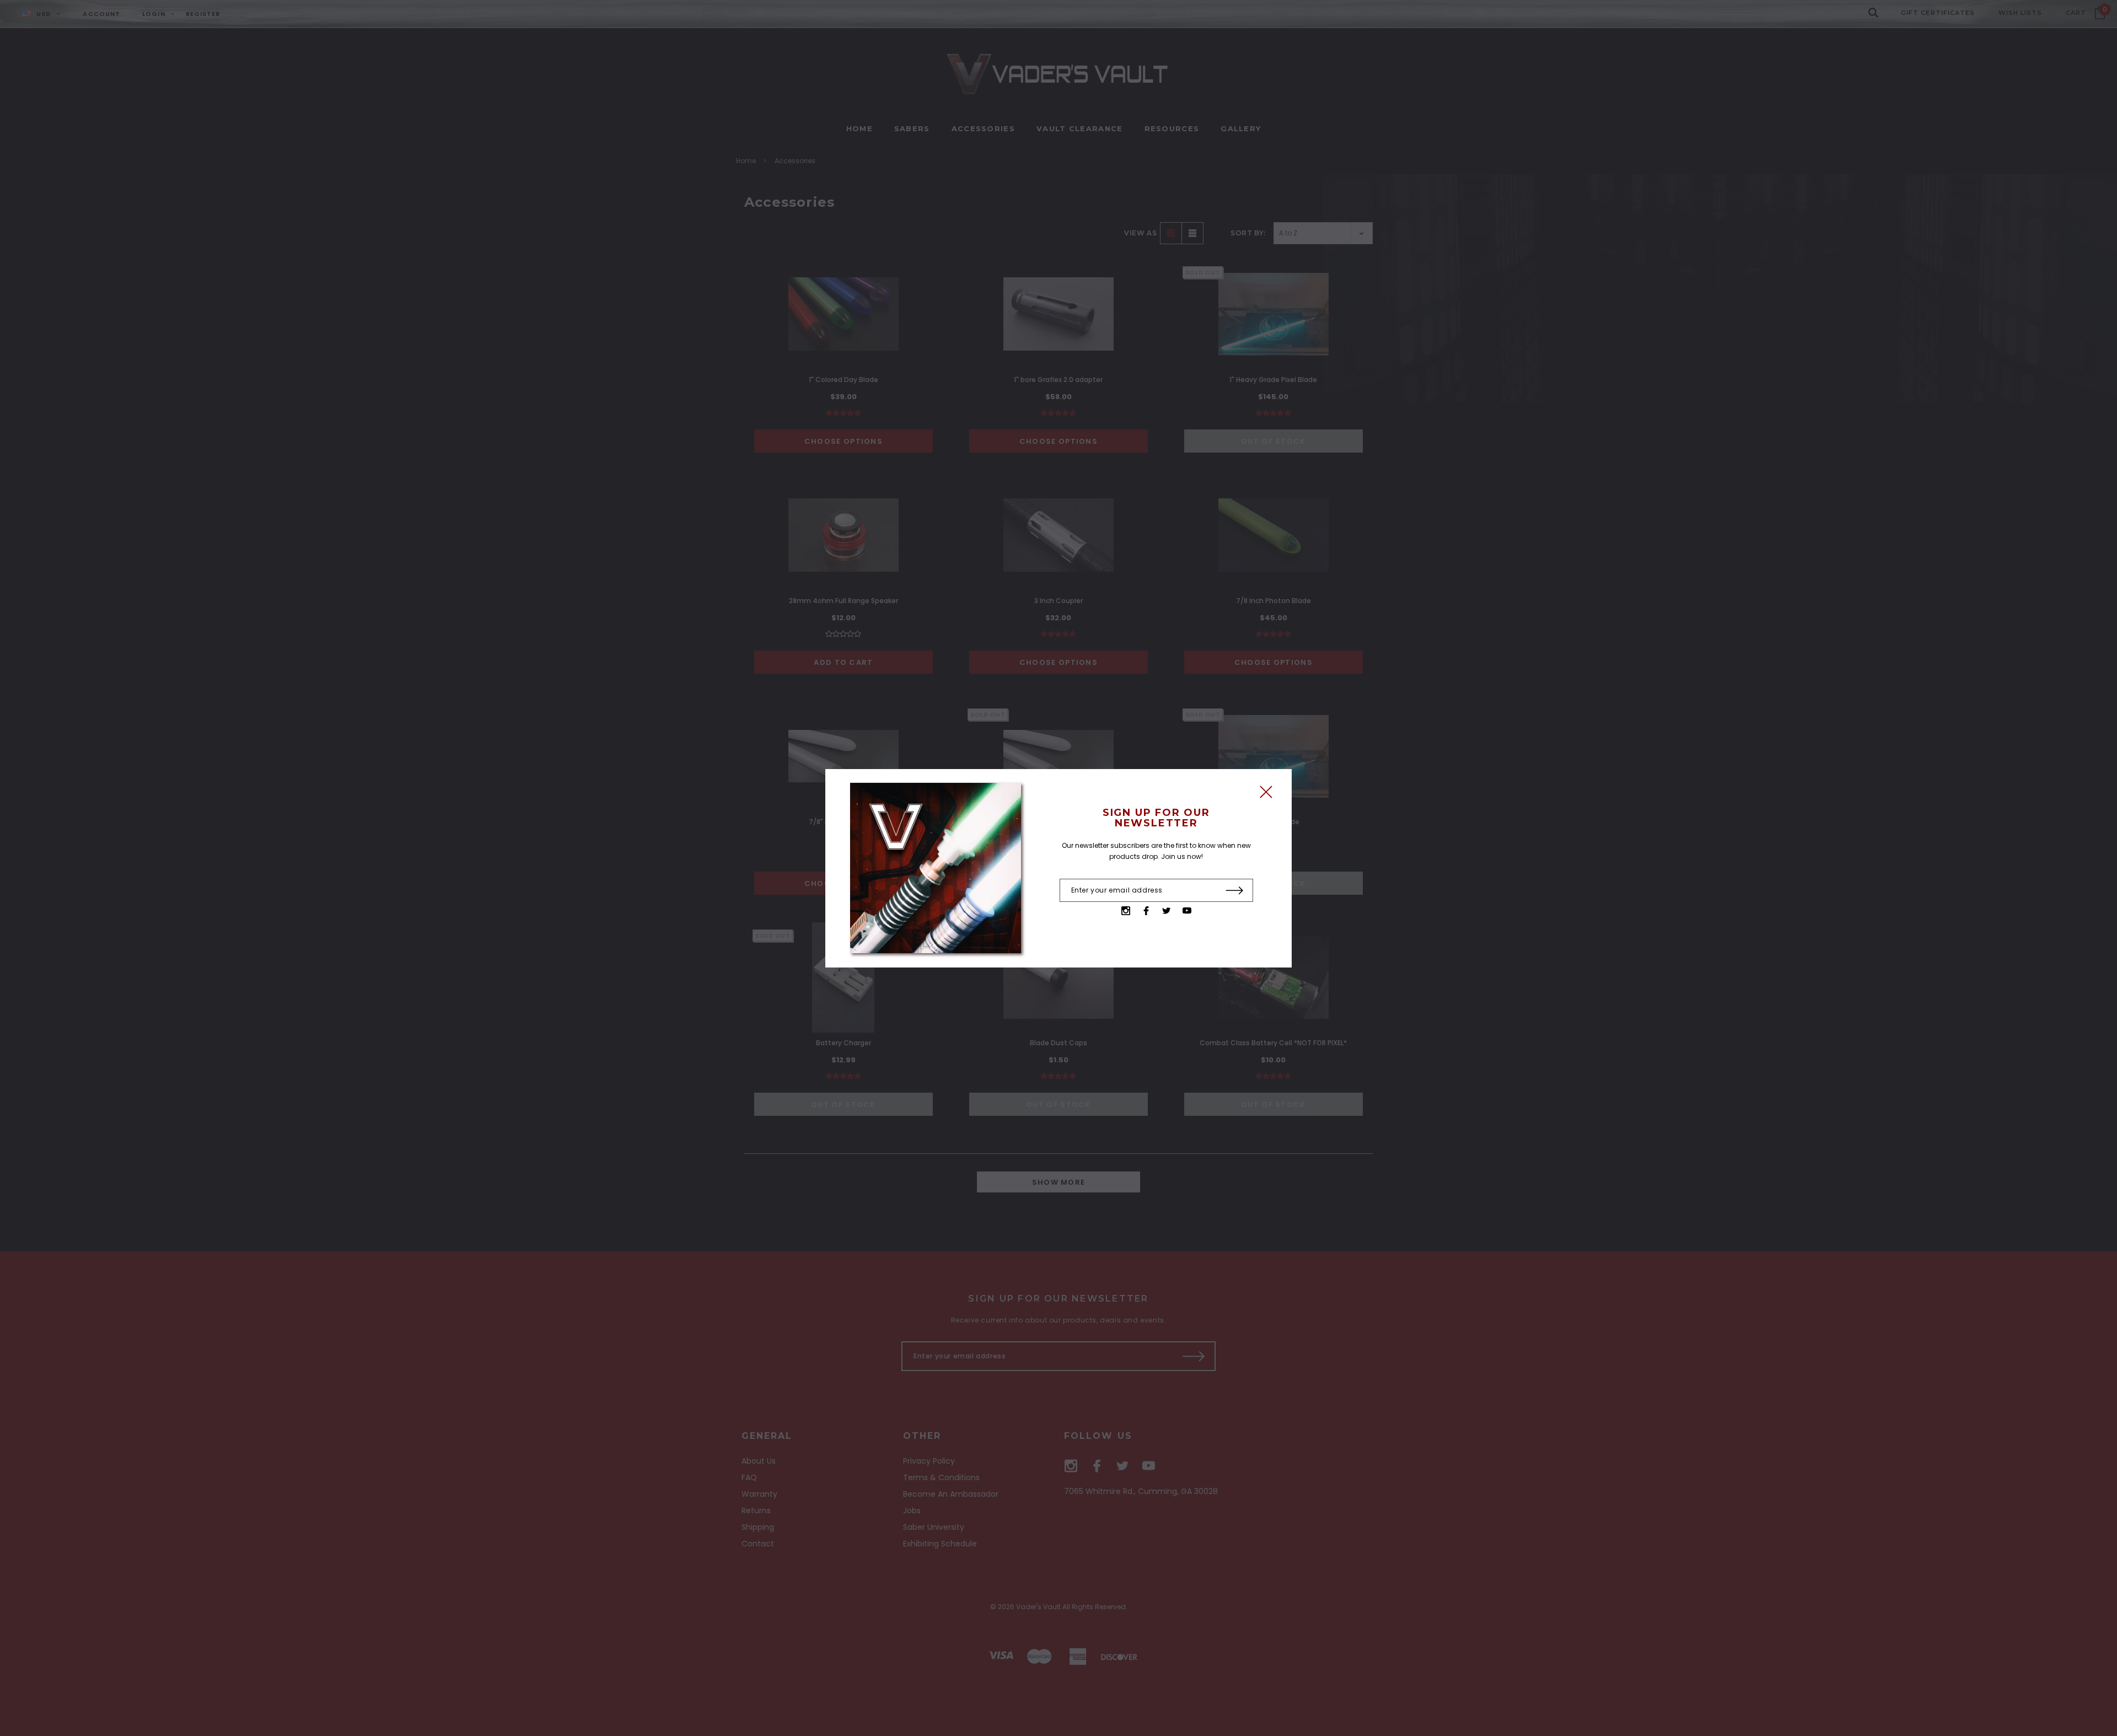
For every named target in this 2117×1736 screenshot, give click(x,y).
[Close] (1266, 795)
